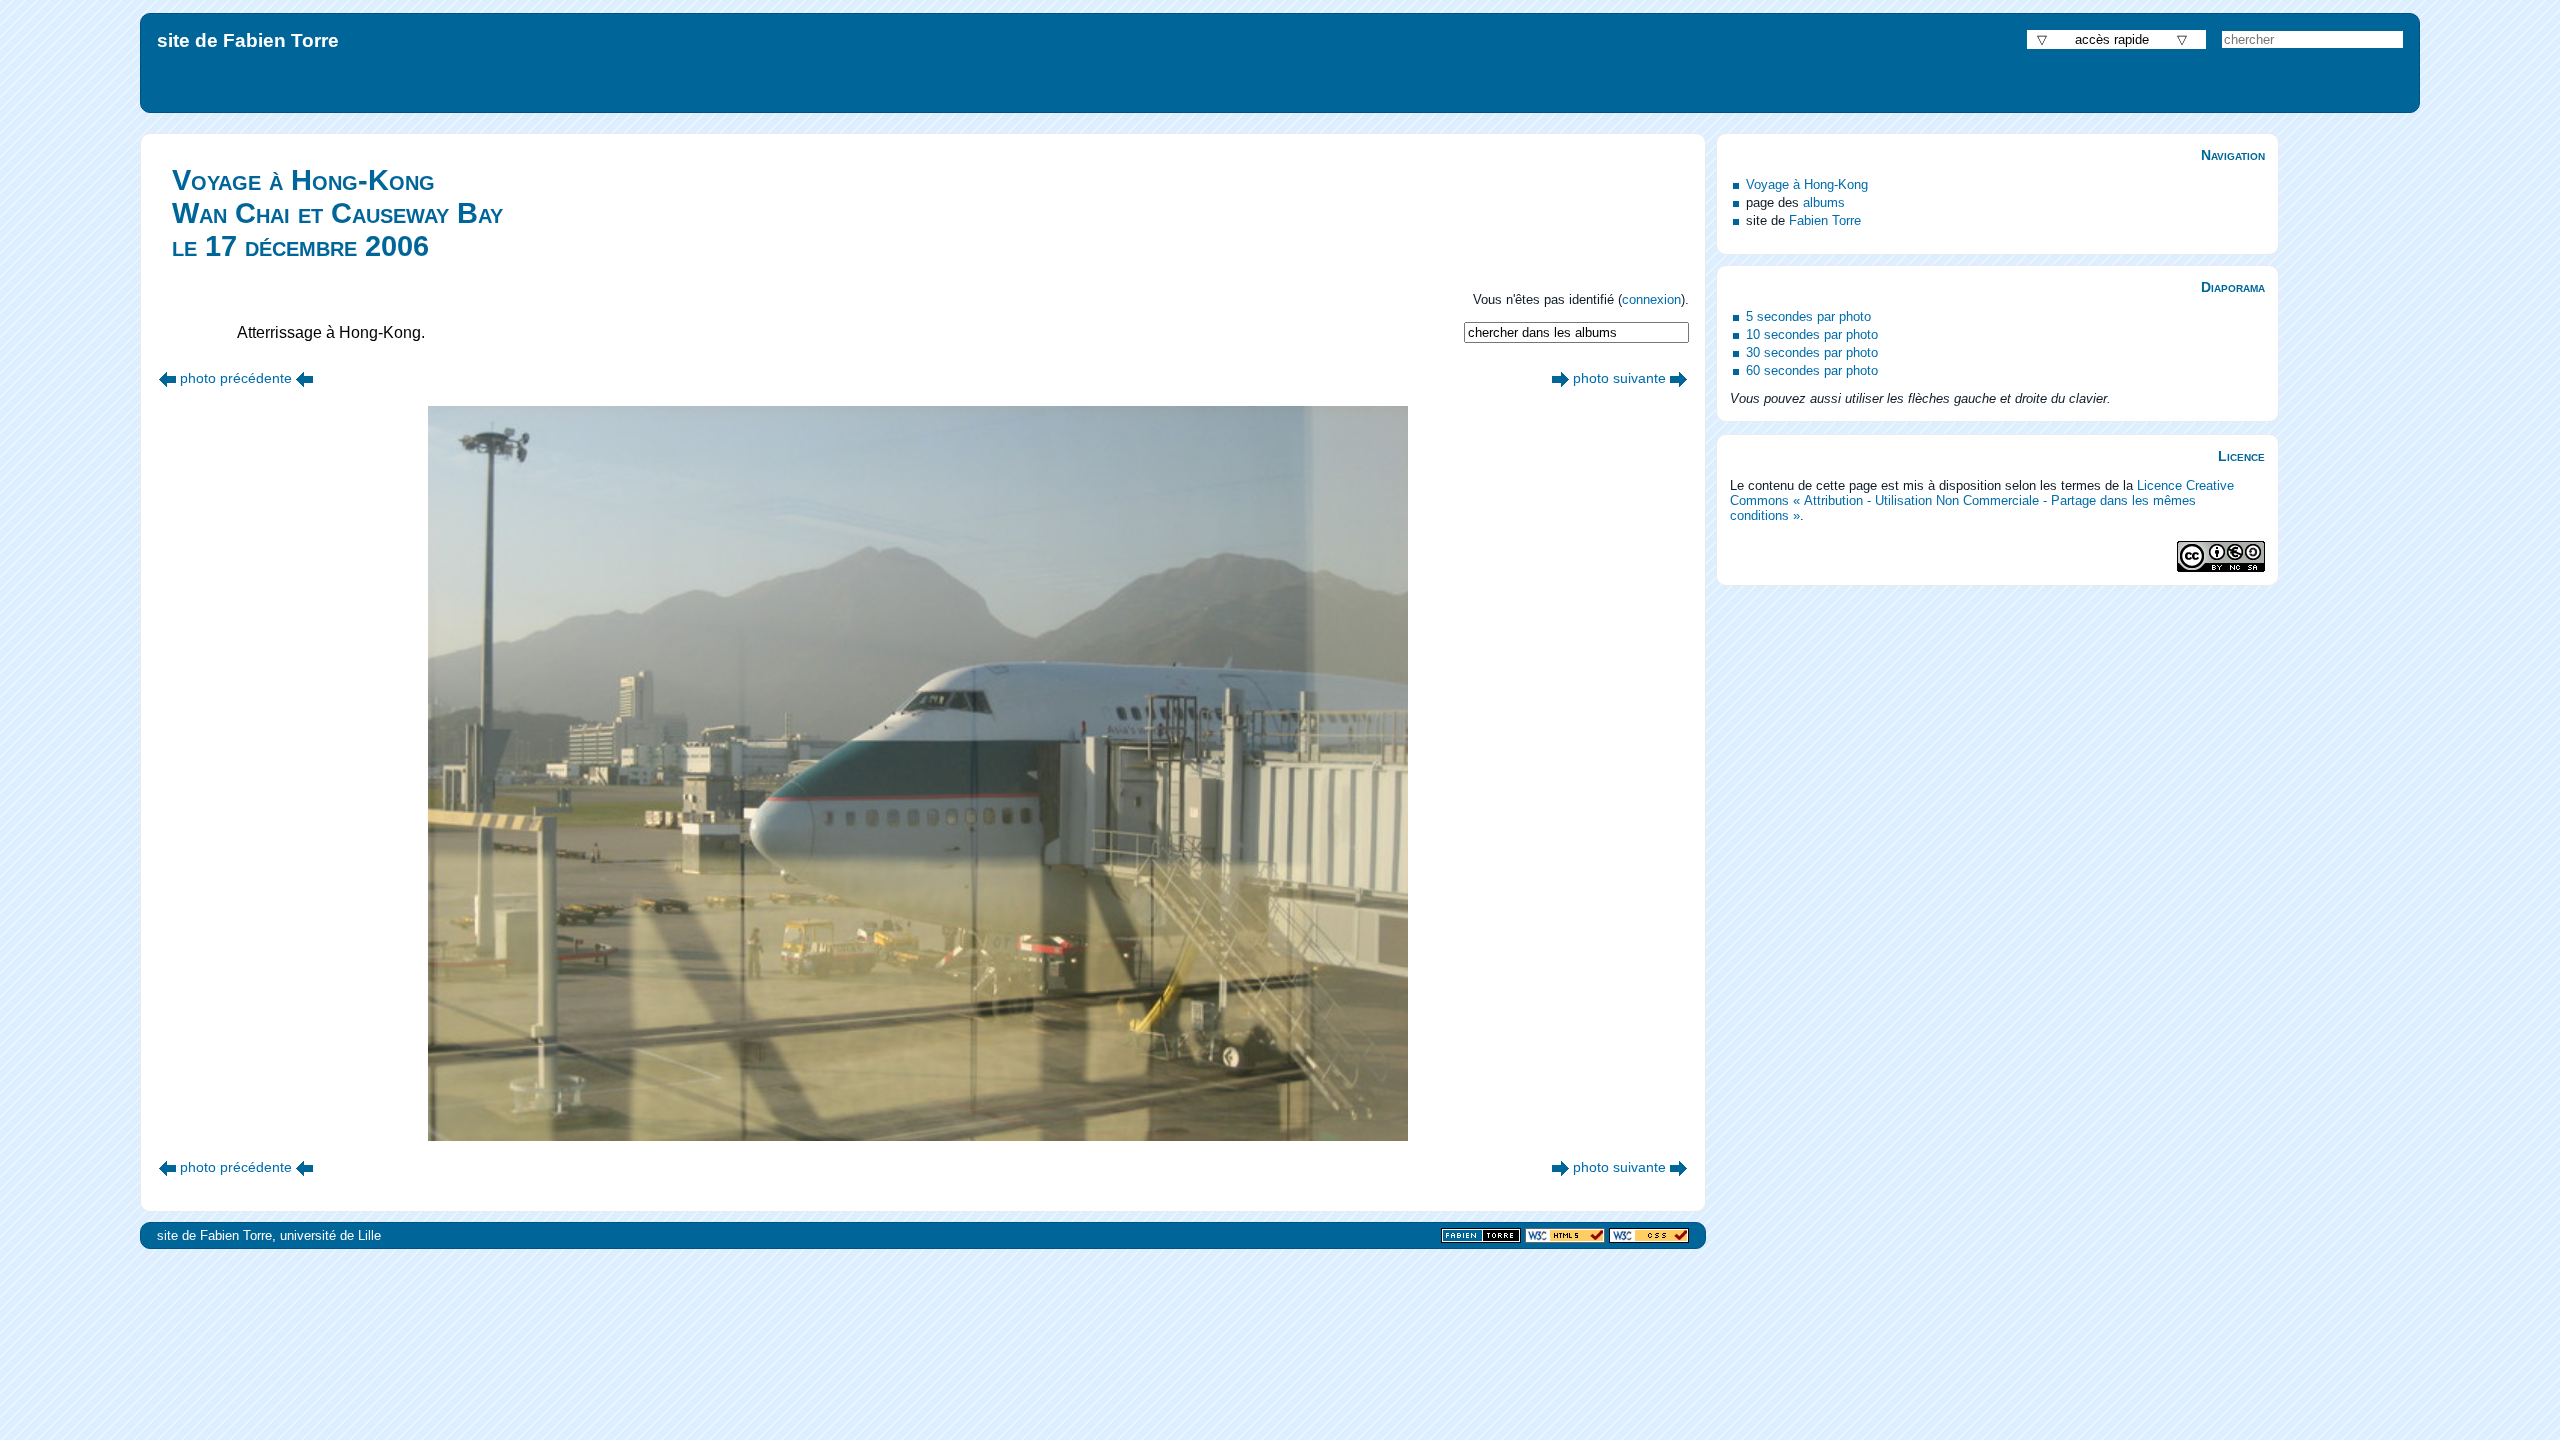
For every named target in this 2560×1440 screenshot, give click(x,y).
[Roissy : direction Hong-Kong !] (167, 378)
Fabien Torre (1825, 220)
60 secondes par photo (1812, 370)
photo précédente (236, 378)
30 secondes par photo (1812, 352)
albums (1824, 202)
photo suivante (1619, 378)
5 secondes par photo (1808, 316)
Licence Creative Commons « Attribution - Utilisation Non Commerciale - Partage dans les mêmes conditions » (1982, 500)
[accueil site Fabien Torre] (1481, 1236)
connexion (1651, 299)
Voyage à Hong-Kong (1807, 184)
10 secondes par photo (1812, 334)
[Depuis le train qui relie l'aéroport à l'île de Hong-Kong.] (1560, 378)
